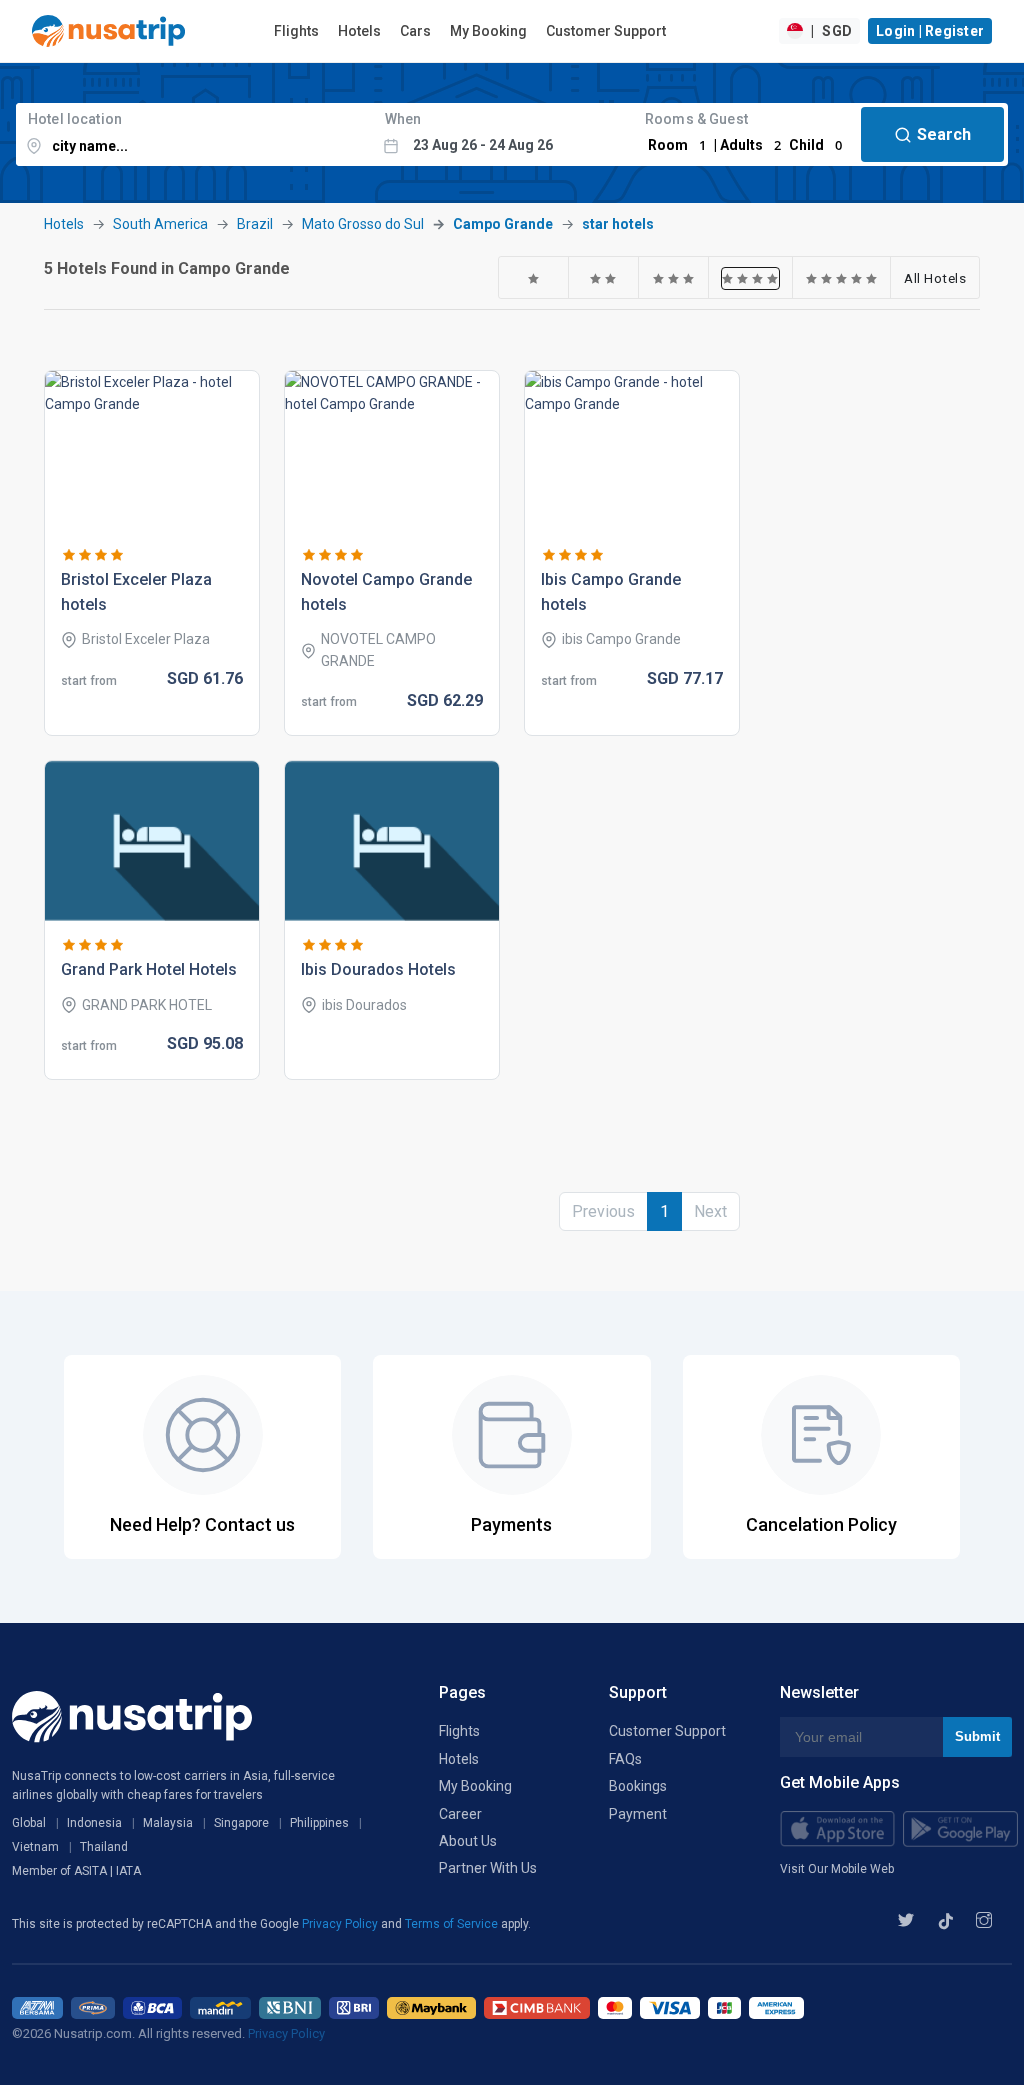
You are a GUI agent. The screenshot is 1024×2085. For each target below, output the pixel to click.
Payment (638, 1814)
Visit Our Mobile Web (837, 1869)
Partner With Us (488, 1868)
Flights (296, 31)
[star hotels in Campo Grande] (534, 278)
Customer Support (606, 31)
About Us (468, 1841)
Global (29, 1823)
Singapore (241, 1823)
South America (160, 224)
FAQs (625, 1759)
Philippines (319, 1823)
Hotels (359, 31)
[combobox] (194, 134)
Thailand (104, 1847)
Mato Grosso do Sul (363, 224)
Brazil (255, 224)
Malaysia (168, 1823)
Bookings (638, 1786)
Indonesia (94, 1823)
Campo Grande (503, 224)
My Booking (488, 31)
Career (460, 1814)
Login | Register (930, 31)
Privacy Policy (341, 1924)
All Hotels (935, 278)
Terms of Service (453, 1924)
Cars (415, 31)
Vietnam (35, 1847)
